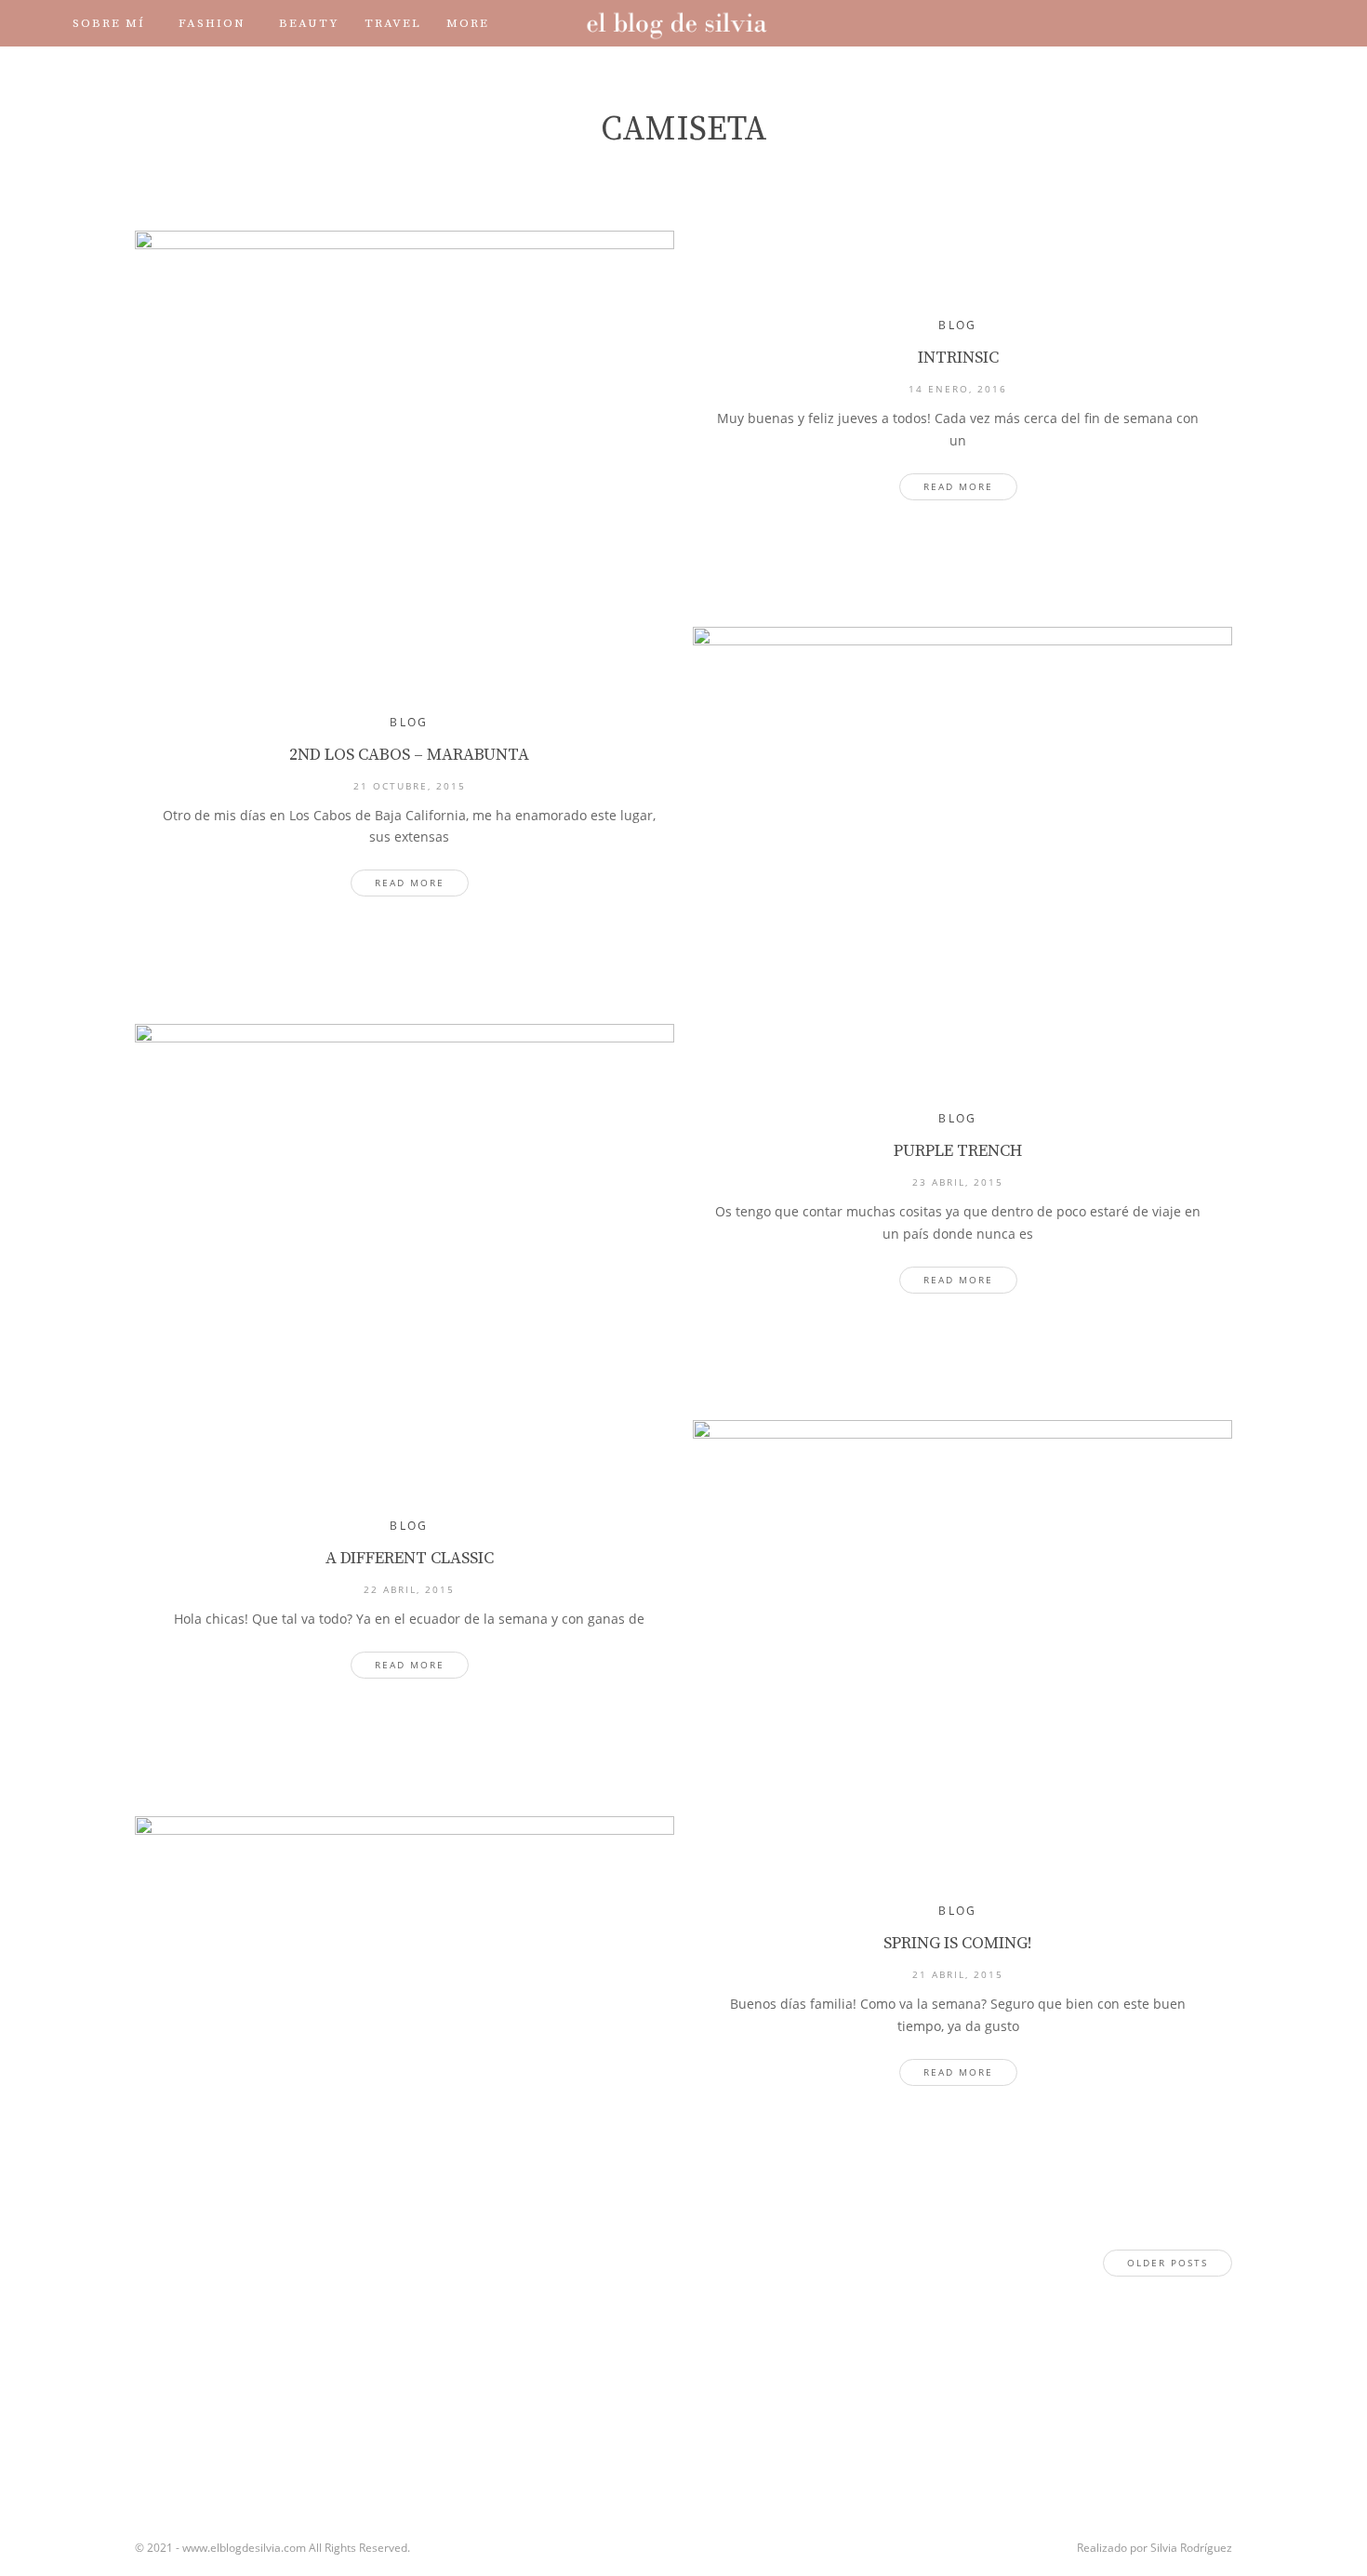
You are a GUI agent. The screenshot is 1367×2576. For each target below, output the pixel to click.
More (468, 23)
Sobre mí (109, 23)
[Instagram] (1176, 23)
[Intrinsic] (405, 410)
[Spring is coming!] (405, 1996)
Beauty (309, 23)
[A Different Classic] (962, 1600)
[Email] (1254, 23)
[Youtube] (1202, 23)
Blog (958, 325)
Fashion (212, 23)
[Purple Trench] (405, 1203)
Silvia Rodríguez (1191, 2548)
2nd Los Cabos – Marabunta (409, 755)
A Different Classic (410, 1558)
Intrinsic (958, 358)
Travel (393, 23)
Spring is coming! (958, 1943)
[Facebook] (1124, 23)
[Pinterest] (1228, 23)
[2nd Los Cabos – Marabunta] (962, 806)
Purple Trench (958, 1151)
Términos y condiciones (291, 70)
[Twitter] (1150, 23)
